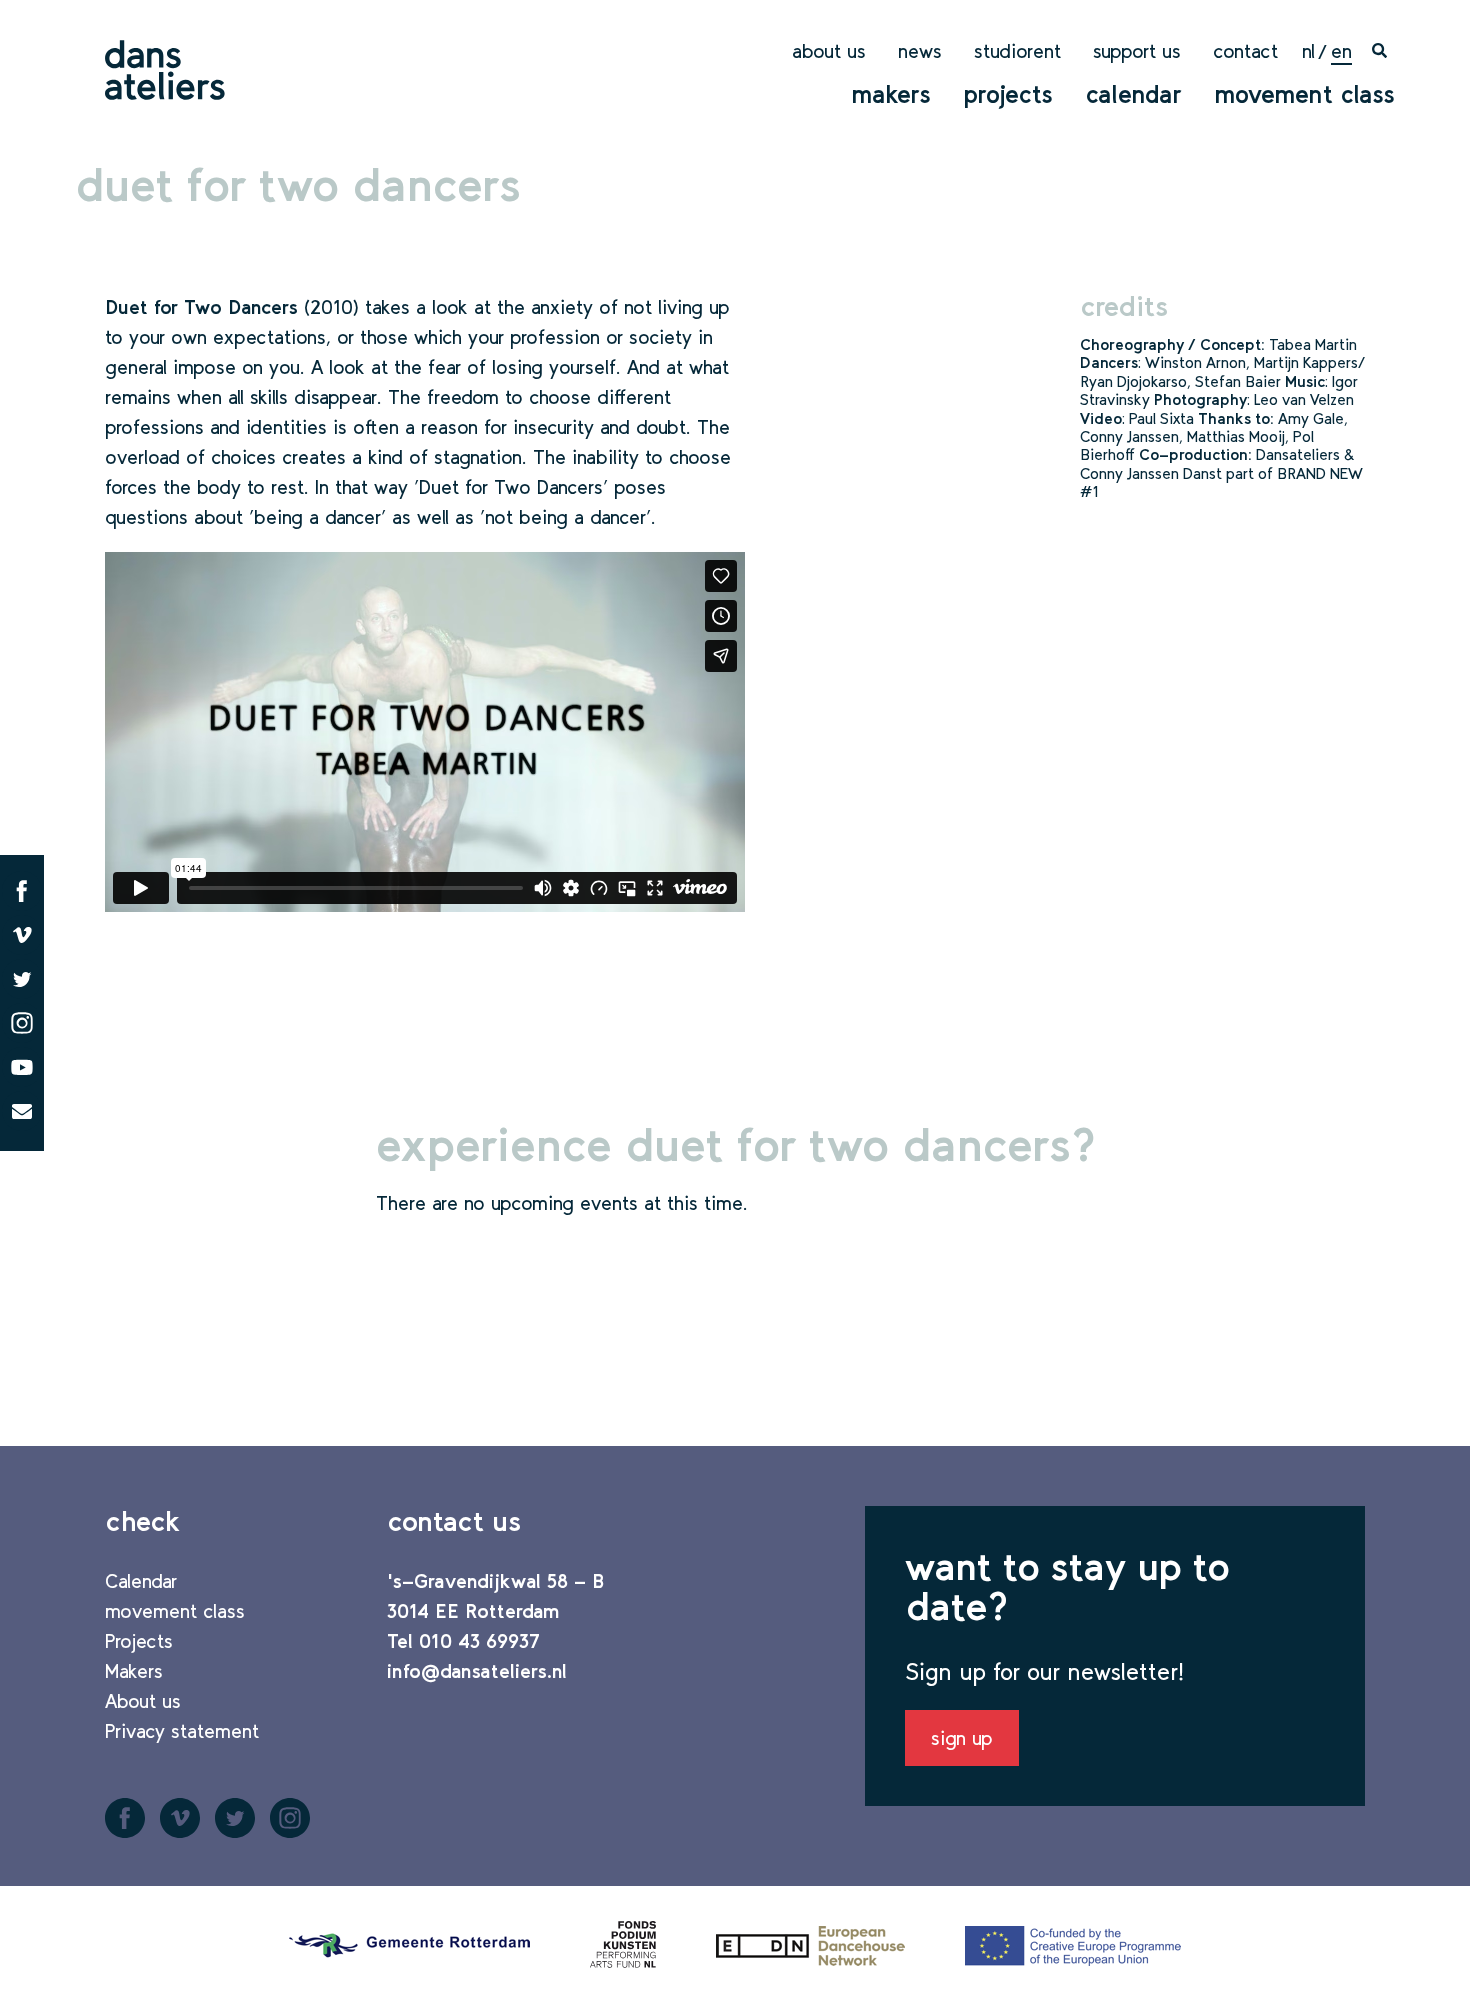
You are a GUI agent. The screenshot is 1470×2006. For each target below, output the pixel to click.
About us (829, 51)
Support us (1137, 51)
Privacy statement (182, 1731)
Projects (1008, 94)
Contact (1245, 51)
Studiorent (1017, 51)
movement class (1304, 94)
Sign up (962, 1738)
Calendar (1133, 94)
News (920, 51)
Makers (891, 94)
